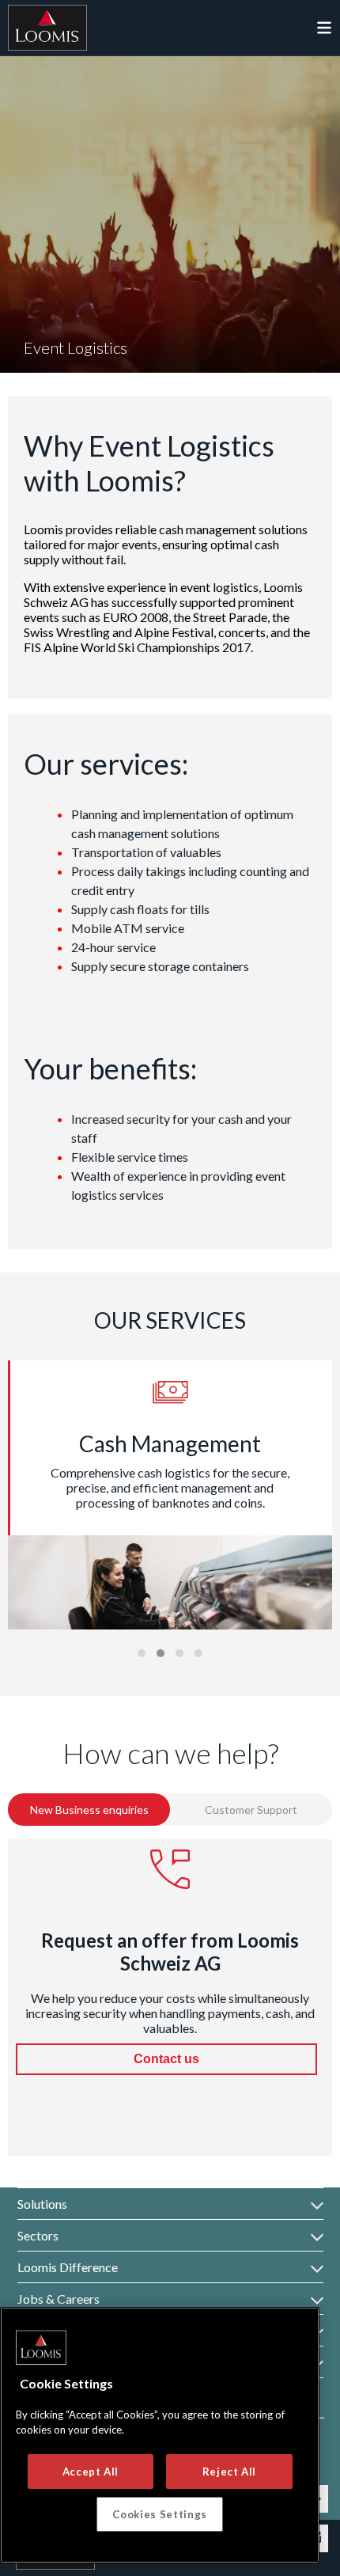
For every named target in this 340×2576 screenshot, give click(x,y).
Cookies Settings (160, 2514)
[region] (160, 2435)
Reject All (230, 2472)
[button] (142, 1653)
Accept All (91, 2472)
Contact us (166, 2059)
